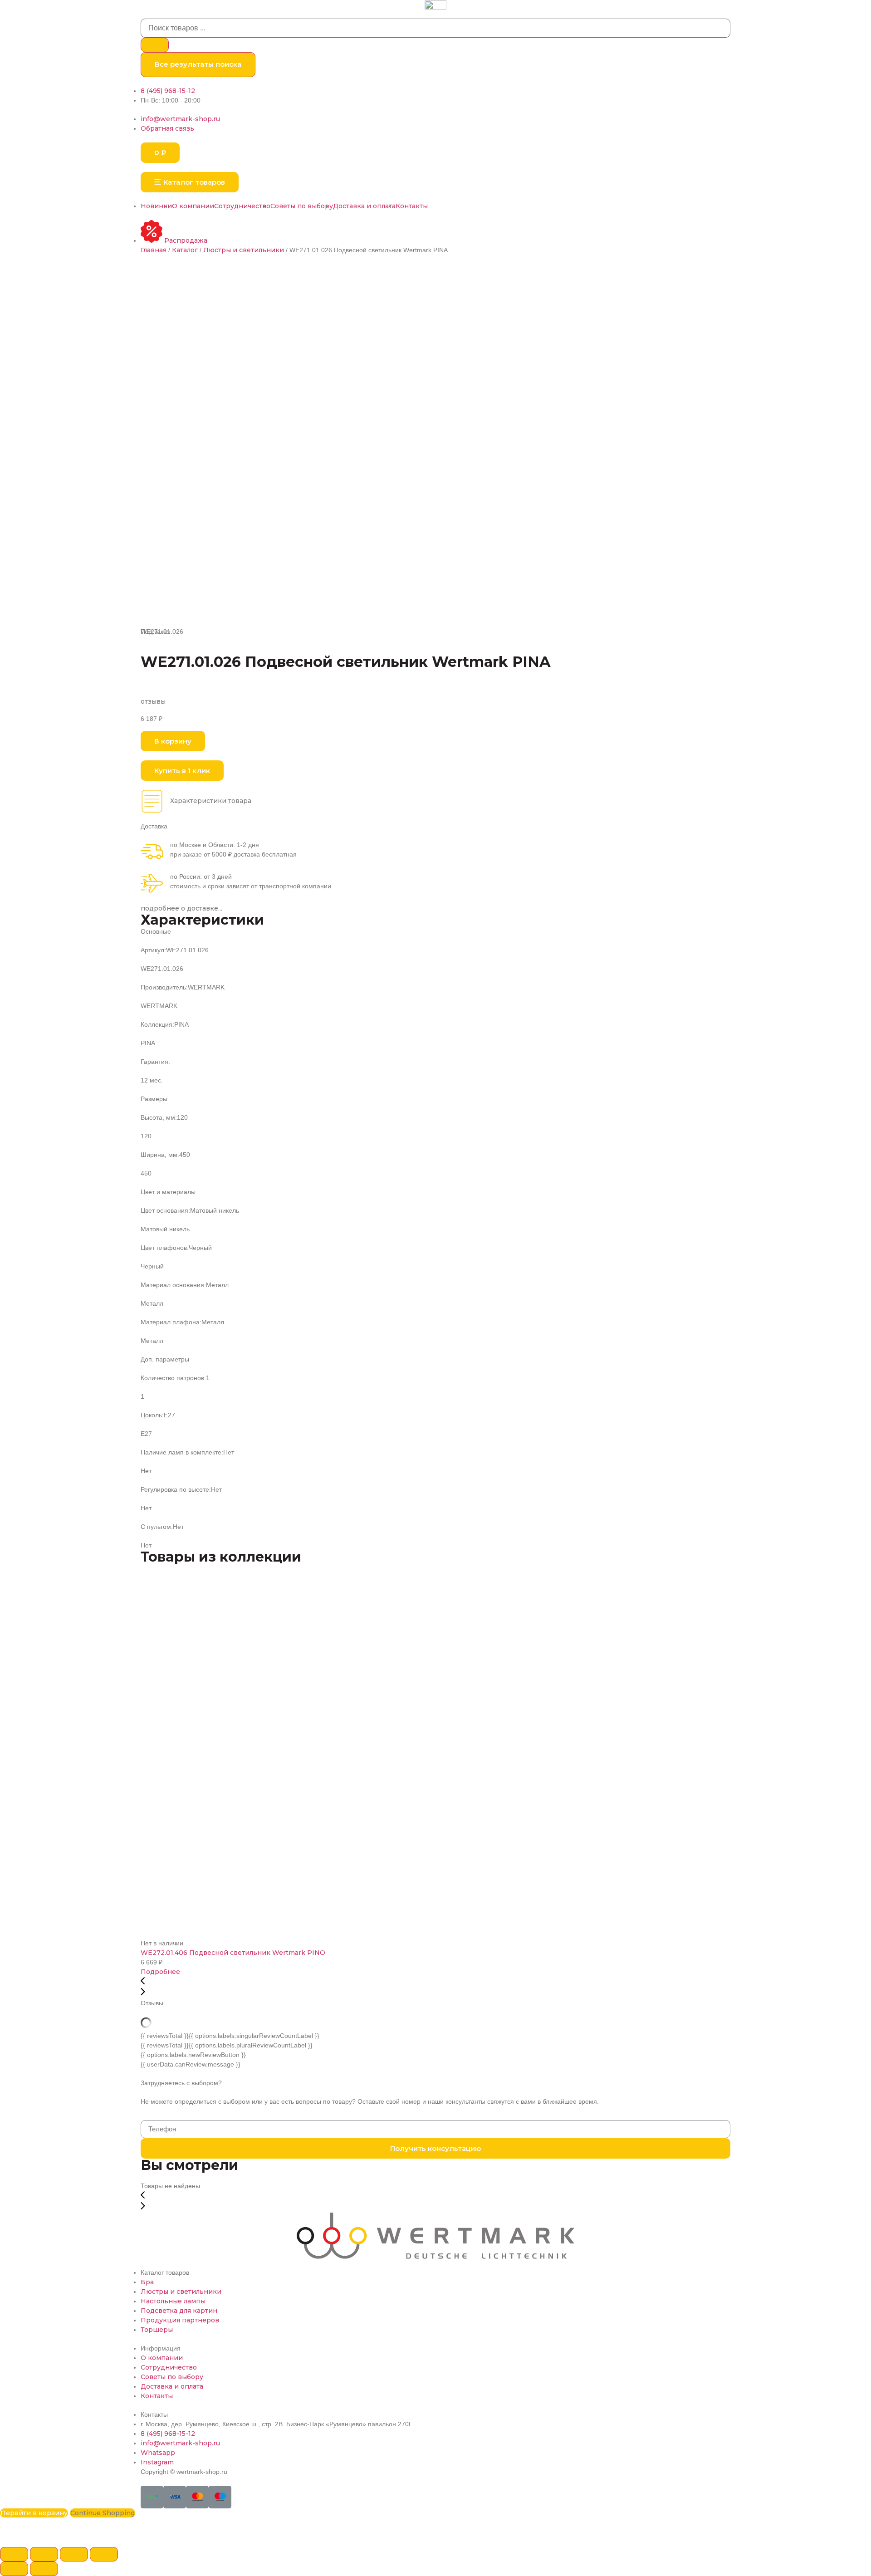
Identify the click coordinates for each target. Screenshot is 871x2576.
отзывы (153, 701)
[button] (190, 182)
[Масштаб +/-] (104, 2554)
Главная (154, 250)
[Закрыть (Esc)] (14, 2554)
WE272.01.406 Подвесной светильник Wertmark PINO (233, 1953)
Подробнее (160, 1972)
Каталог (185, 250)
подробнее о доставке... (181, 908)
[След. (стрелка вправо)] (44, 2569)
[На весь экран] (74, 2554)
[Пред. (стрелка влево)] (14, 2569)
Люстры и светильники (244, 250)
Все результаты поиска (198, 64)
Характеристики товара (211, 801)
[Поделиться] (44, 2554)
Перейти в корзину (34, 2513)
